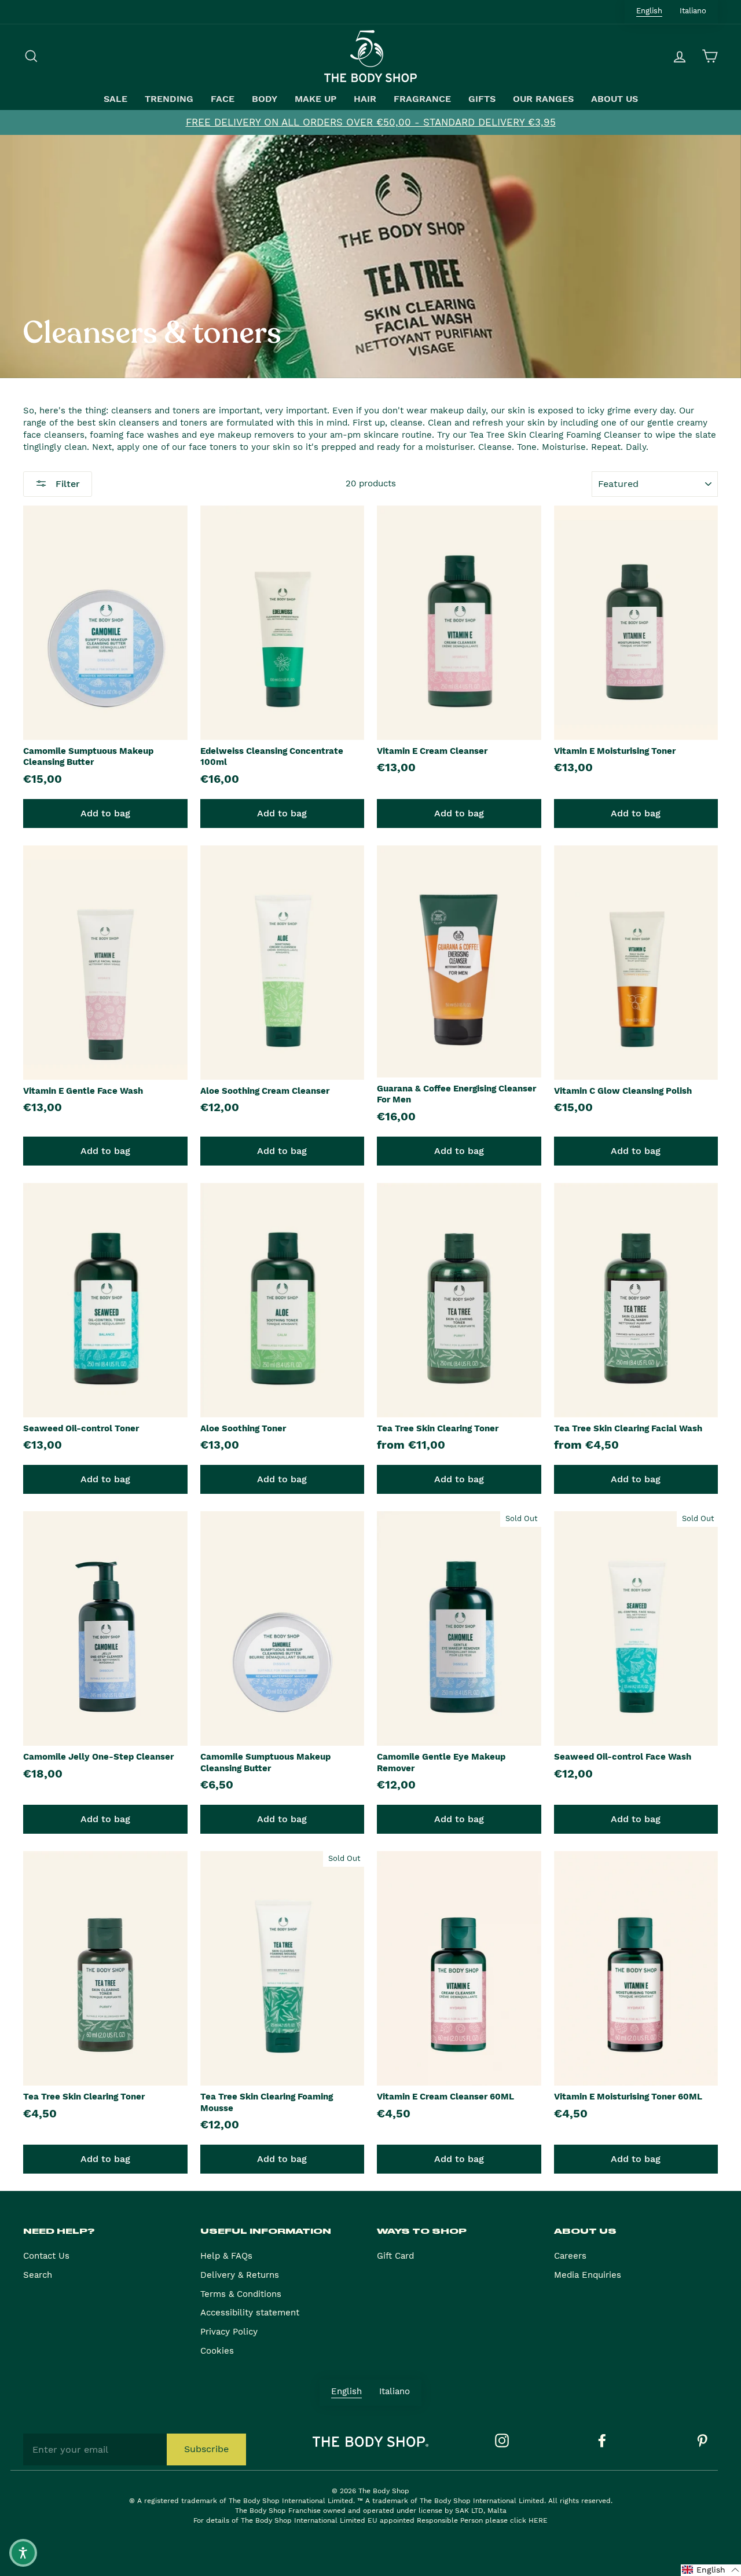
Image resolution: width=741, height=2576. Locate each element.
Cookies (217, 2351)
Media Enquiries (588, 2275)
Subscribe (206, 2449)
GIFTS (482, 99)
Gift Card (395, 2256)
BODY (265, 99)
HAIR (365, 99)
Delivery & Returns (240, 2275)
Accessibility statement (250, 2313)
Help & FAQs (226, 2256)
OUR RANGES (543, 99)
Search (38, 2275)
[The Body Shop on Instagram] (502, 2441)
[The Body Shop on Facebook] (602, 2441)
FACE (223, 99)
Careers (570, 2256)
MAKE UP (316, 99)
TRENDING (169, 99)
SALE (115, 99)
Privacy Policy (229, 2332)
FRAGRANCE (422, 99)
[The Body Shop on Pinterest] (702, 2441)
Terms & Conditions (241, 2294)
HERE (538, 2520)
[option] (370, 122)
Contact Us (46, 2256)
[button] (711, 2570)
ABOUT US (615, 99)
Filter (66, 484)
